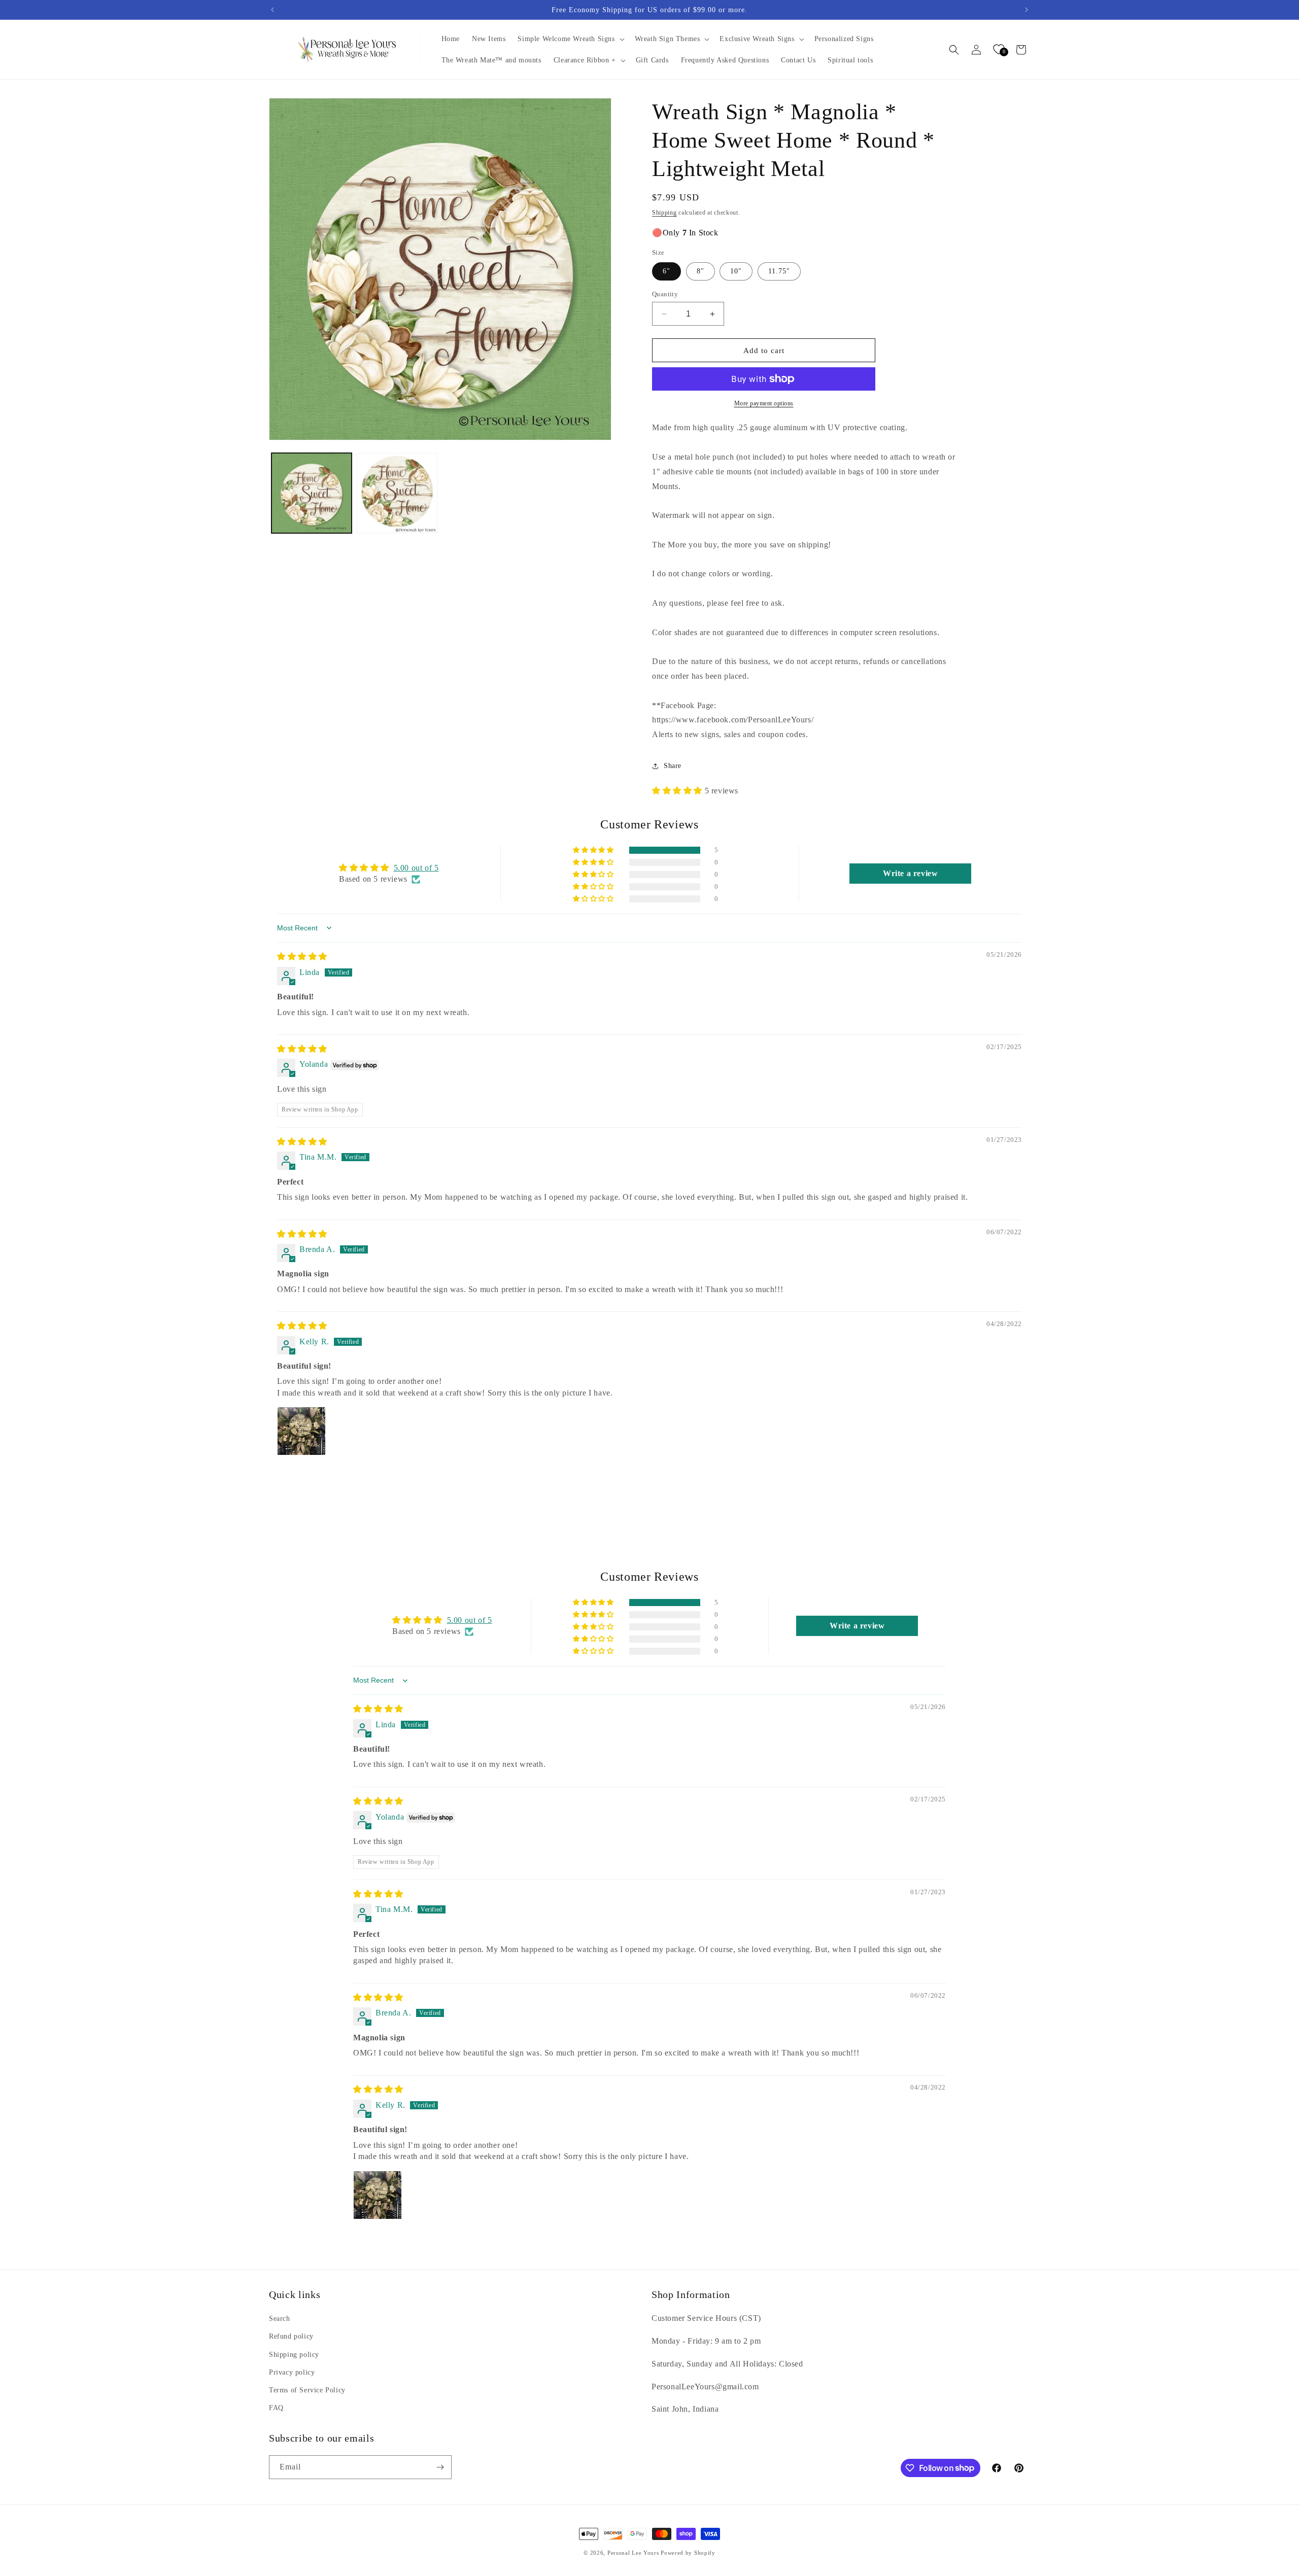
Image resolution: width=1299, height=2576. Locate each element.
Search (280, 2319)
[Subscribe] (440, 2467)
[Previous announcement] (272, 10)
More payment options (764, 403)
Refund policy (291, 2336)
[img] (302, 956)
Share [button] (673, 766)
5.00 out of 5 (416, 868)
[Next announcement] (1027, 10)
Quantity (665, 294)
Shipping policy (294, 2355)
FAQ (276, 2408)
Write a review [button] (910, 873)
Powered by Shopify (688, 2553)
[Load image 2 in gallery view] (397, 493)
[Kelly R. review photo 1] (301, 1431)
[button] (570, 39)
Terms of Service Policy (307, 2390)
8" (700, 271)
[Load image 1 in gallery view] (312, 493)
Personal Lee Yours (633, 2553)
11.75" (779, 271)
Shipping (664, 213)
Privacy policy (292, 2372)
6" (666, 271)
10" (736, 271)
